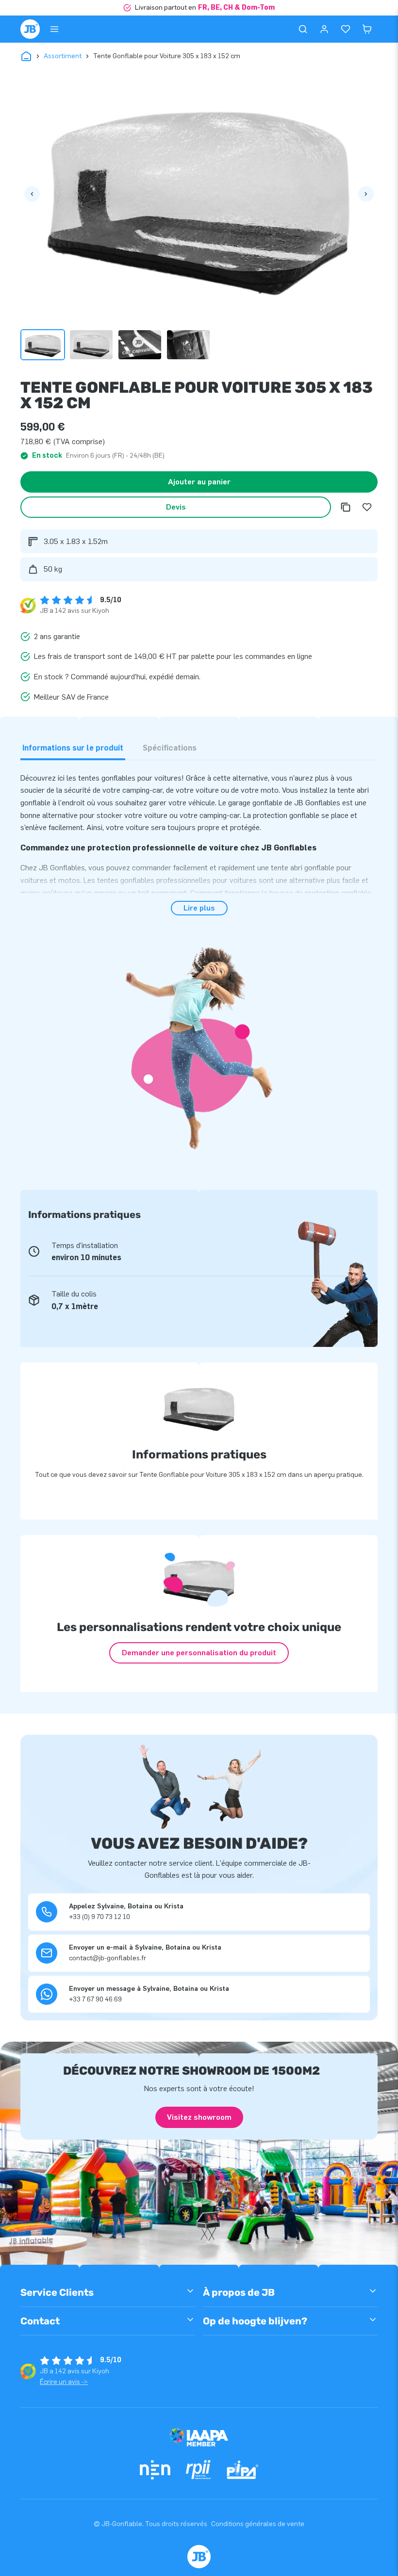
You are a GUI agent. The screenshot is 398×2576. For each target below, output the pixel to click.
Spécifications (170, 748)
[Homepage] (30, 29)
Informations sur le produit (73, 748)
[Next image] (366, 194)
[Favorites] (346, 29)
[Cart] (367, 29)
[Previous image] (32, 194)
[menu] (54, 29)
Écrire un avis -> (64, 2382)
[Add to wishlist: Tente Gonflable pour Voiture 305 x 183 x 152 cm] (367, 507)
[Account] (324, 29)
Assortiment (63, 56)
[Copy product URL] (346, 507)
